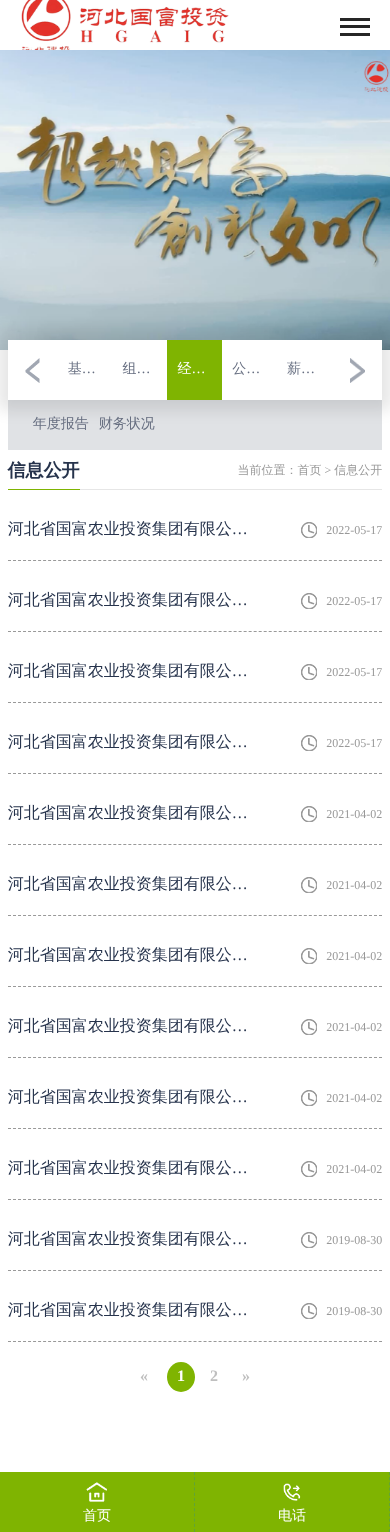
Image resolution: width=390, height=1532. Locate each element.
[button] (33, 370)
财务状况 (127, 424)
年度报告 (61, 424)
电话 (292, 1516)
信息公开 (358, 470)
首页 (309, 470)
